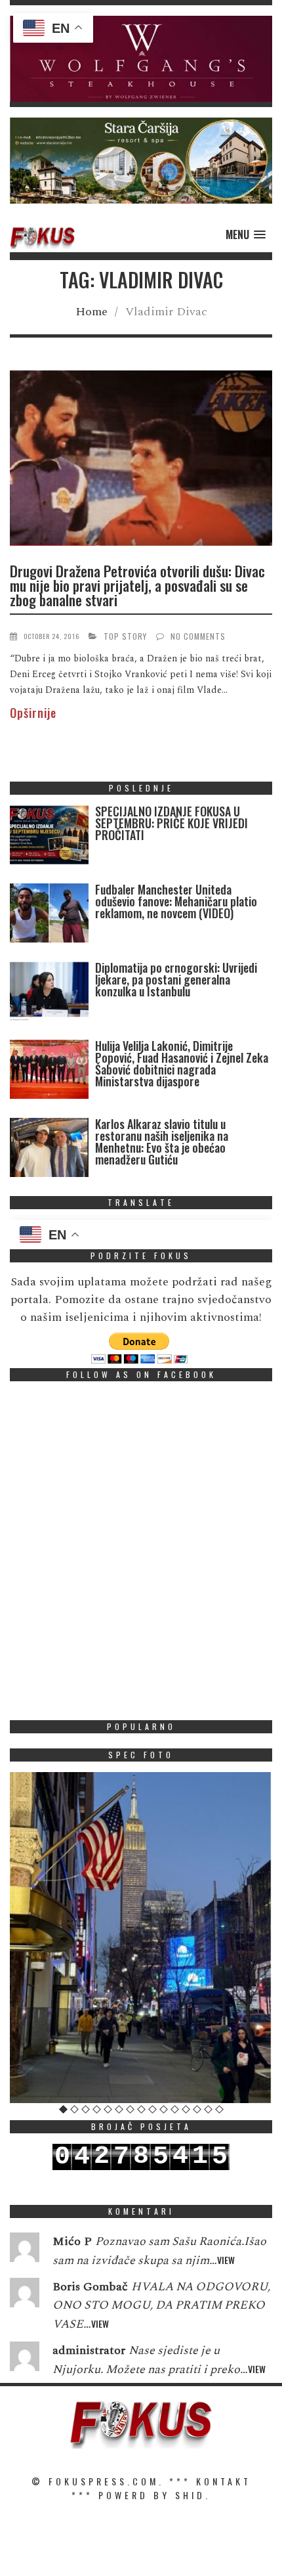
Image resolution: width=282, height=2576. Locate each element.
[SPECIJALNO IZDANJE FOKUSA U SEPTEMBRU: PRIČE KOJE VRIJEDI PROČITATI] (49, 838)
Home (91, 312)
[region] (141, 59)
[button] (141, 59)
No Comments (198, 636)
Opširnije (33, 713)
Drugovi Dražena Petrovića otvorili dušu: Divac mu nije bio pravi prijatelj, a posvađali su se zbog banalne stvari (137, 585)
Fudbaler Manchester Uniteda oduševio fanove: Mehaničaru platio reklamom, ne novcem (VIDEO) (176, 901)
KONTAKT (224, 2481)
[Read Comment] (25, 2250)
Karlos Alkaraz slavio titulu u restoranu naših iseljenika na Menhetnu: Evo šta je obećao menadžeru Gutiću (162, 1142)
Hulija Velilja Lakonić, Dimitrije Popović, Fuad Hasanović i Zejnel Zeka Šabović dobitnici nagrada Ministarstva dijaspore (182, 1063)
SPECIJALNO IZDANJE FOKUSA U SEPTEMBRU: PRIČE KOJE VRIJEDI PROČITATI (171, 823)
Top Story (125, 636)
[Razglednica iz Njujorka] (141, 1937)
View (226, 2260)
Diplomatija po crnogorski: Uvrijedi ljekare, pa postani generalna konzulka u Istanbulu (176, 979)
